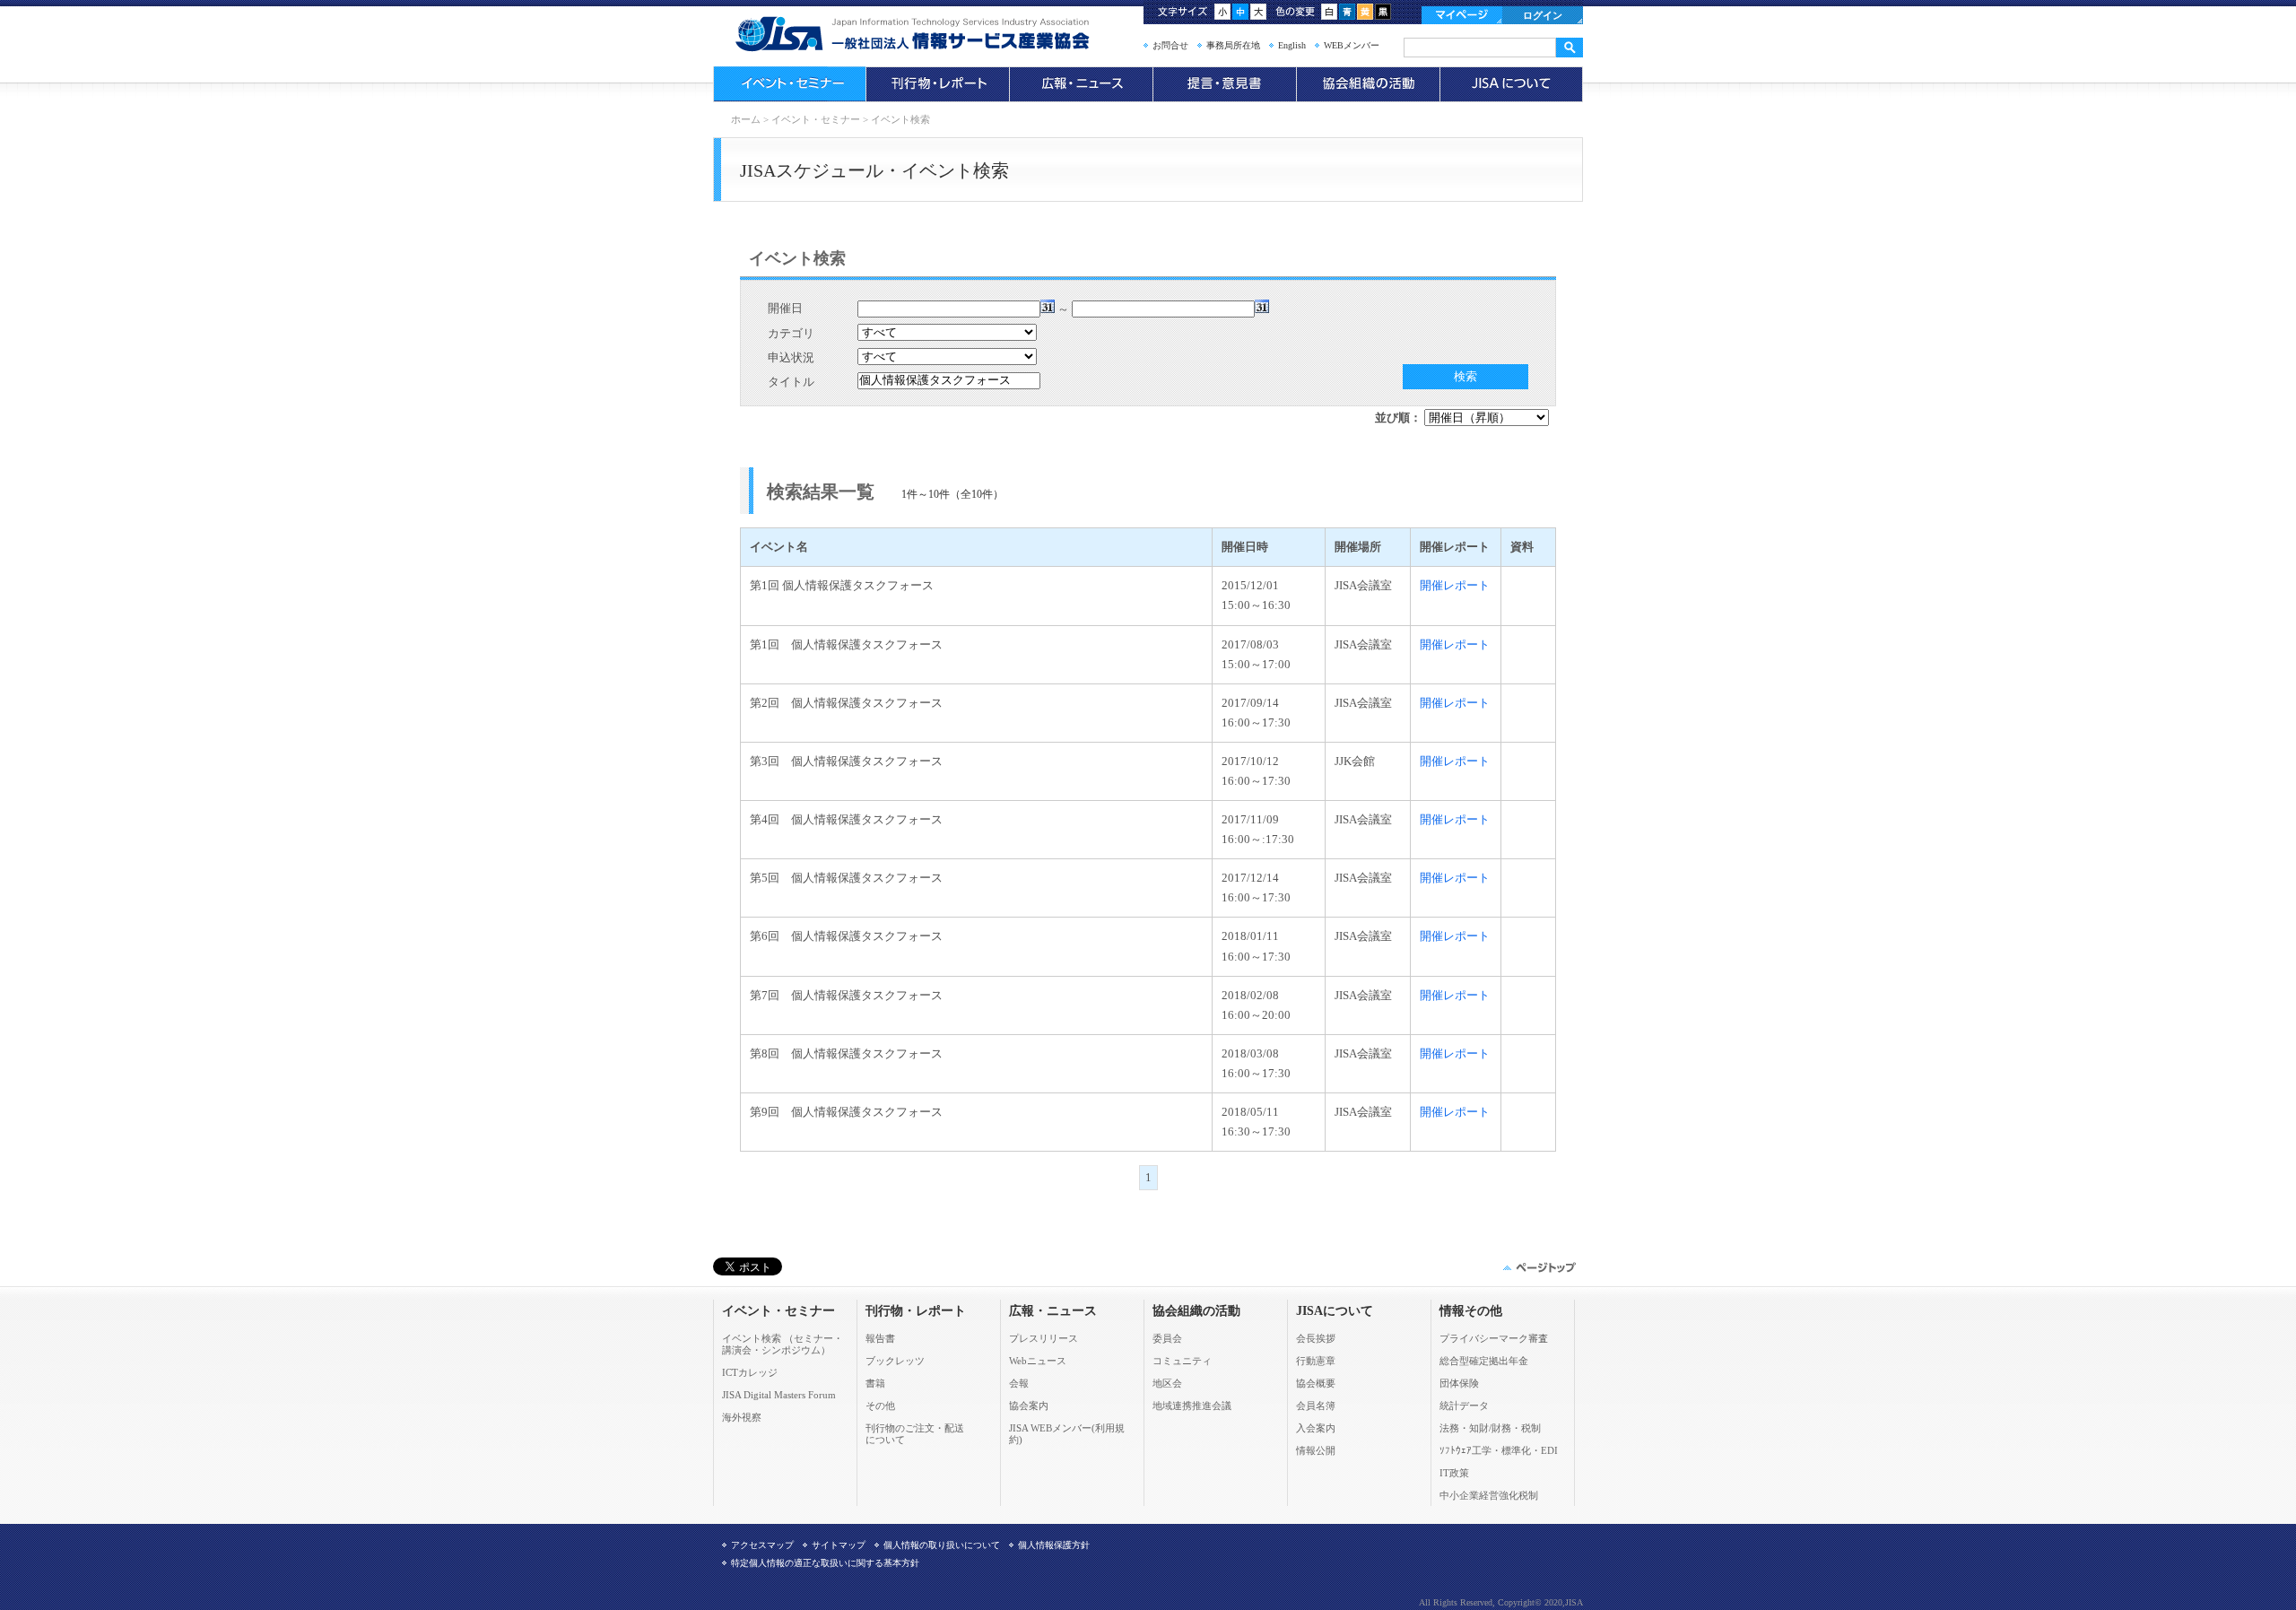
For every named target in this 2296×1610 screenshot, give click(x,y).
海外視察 (742, 1417)
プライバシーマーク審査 (1494, 1338)
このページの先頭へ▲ (1538, 1267)
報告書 (880, 1338)
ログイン (1543, 15)
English (1292, 45)
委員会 (1167, 1338)
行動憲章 (1316, 1361)
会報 (1019, 1383)
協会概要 (1316, 1383)
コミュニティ (1182, 1361)
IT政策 (1454, 1473)
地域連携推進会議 (1192, 1405)
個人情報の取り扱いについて (942, 1545)
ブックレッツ (895, 1361)
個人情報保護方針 (1054, 1545)
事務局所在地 (1233, 45)
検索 (1465, 376)
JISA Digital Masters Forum (779, 1395)
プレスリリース (1044, 1338)
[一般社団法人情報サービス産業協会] (937, 34)
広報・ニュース (1081, 84)
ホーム (746, 119)
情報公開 (1316, 1450)
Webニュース (1038, 1361)
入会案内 (1316, 1428)
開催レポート (1455, 585)
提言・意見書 (1224, 84)
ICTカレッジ (750, 1372)
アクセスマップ (762, 1545)
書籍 (875, 1383)
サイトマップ (839, 1545)
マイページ (1462, 15)
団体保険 (1459, 1383)
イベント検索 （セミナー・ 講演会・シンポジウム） (783, 1344)
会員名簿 (1316, 1405)
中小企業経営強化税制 (1489, 1495)
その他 (880, 1405)
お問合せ (1170, 45)
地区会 (1167, 1383)
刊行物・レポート (937, 84)
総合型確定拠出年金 (1484, 1361)
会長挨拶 (1316, 1338)
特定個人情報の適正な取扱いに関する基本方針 (825, 1563)
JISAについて (1511, 84)
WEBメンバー (1352, 45)
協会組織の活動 (1368, 84)
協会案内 (1029, 1405)
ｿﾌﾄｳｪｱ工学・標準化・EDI (1499, 1450)
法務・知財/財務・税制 (1490, 1428)
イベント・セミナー (789, 84)
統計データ (1464, 1405)
